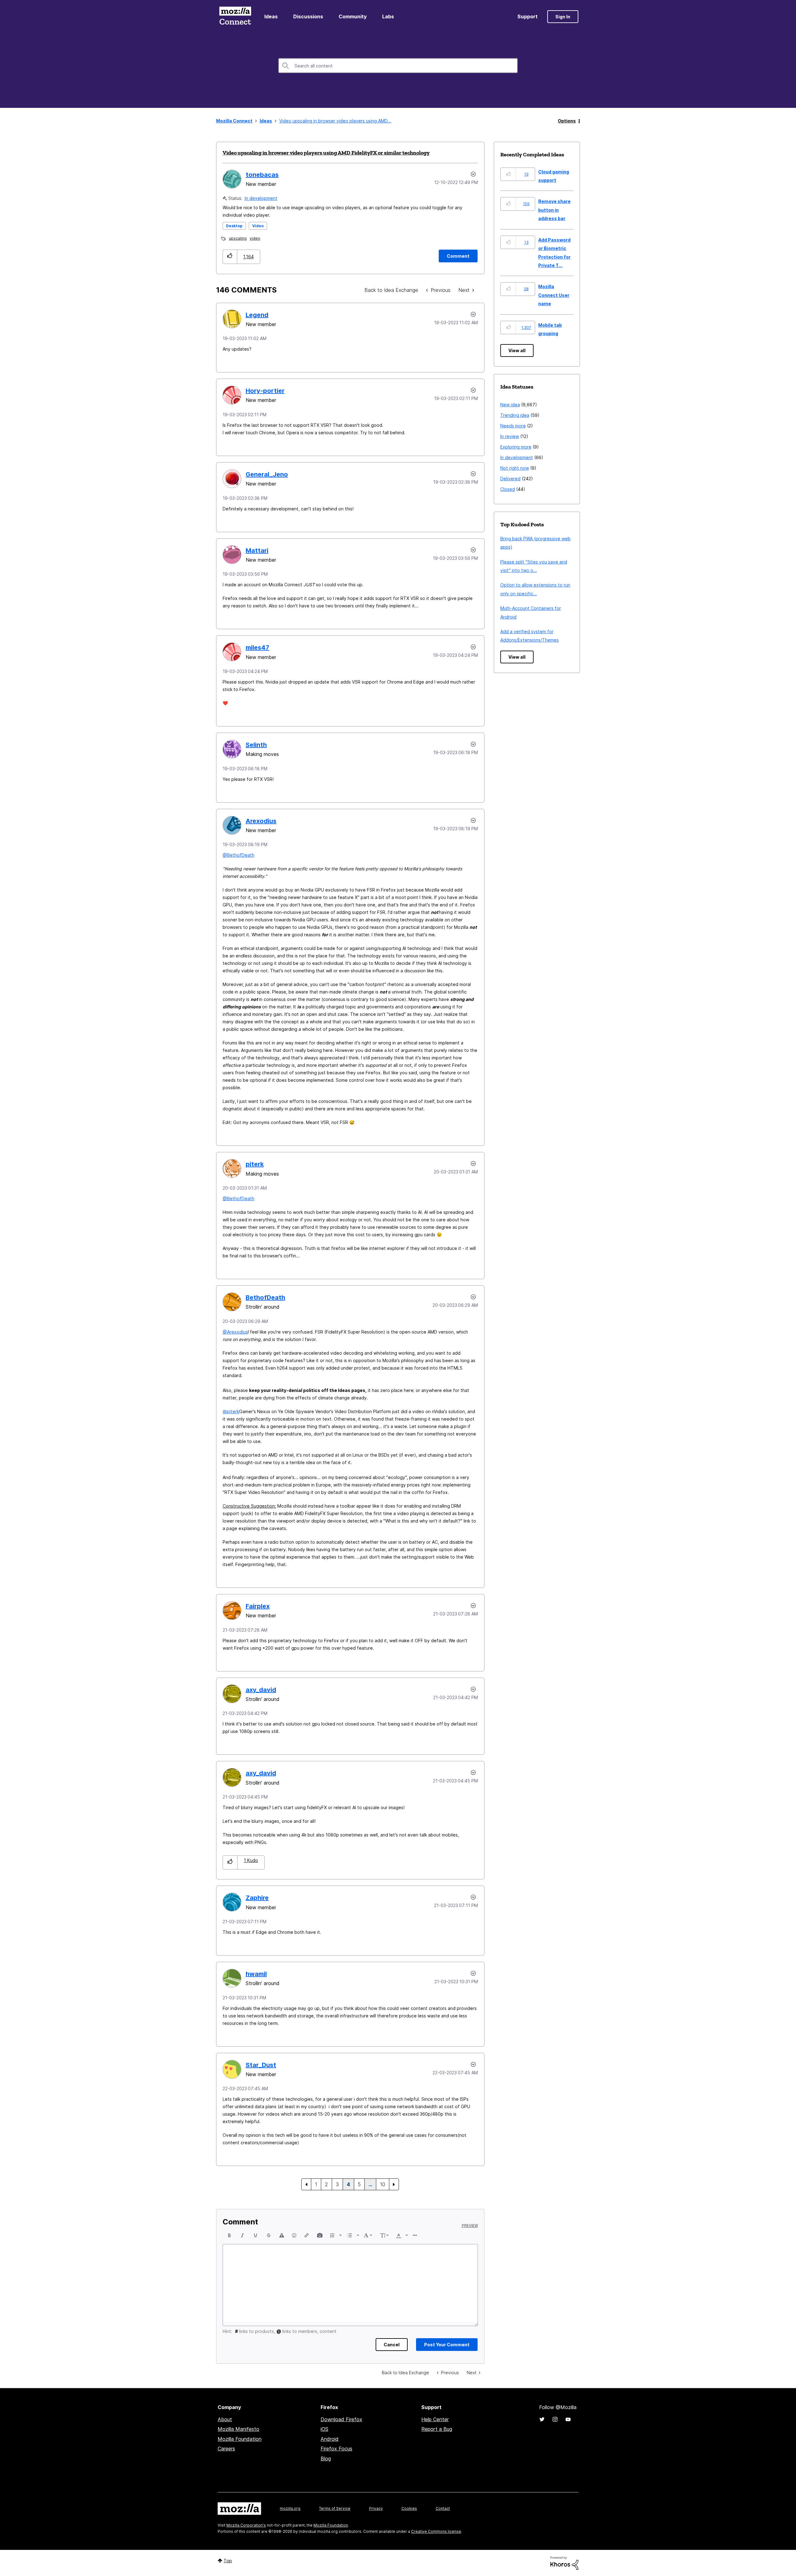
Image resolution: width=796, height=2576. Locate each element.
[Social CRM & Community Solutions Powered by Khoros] (564, 2562)
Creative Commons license (436, 2531)
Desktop (234, 226)
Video (258, 226)
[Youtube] (568, 2419)
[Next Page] (394, 2184)
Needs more (513, 426)
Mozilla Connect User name (554, 295)
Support (528, 16)
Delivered (510, 479)
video (255, 238)
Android (330, 2439)
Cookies (409, 2508)
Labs (388, 16)
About (225, 2419)
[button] (230, 257)
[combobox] (398, 66)
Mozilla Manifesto (238, 2429)
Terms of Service (335, 2508)
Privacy (376, 2508)
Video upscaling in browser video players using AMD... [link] (335, 121)
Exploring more (516, 447)
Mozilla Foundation (240, 2439)
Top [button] (228, 2561)
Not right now (515, 468)
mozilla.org (290, 2508)
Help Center (435, 2419)
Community (353, 16)
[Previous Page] (306, 2184)
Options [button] (567, 121)
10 (383, 2184)
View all (517, 350)
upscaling (238, 238)
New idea (510, 405)
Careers (226, 2449)
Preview (470, 2226)
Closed (508, 489)
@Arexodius (235, 1332)
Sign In (563, 17)
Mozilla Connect (235, 17)
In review (510, 436)
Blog (326, 2458)
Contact (443, 2508)
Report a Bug (437, 2429)
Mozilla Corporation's (246, 2525)
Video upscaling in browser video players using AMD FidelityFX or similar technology (326, 153)
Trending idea (515, 415)
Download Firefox (341, 2419)
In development (261, 198)
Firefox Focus (336, 2449)
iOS (324, 2429)
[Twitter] (542, 2419)
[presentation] (229, 2235)
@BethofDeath (238, 855)
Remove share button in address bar (554, 210)
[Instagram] (555, 2419)
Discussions (308, 16)
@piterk (231, 1411)
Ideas (271, 16)
